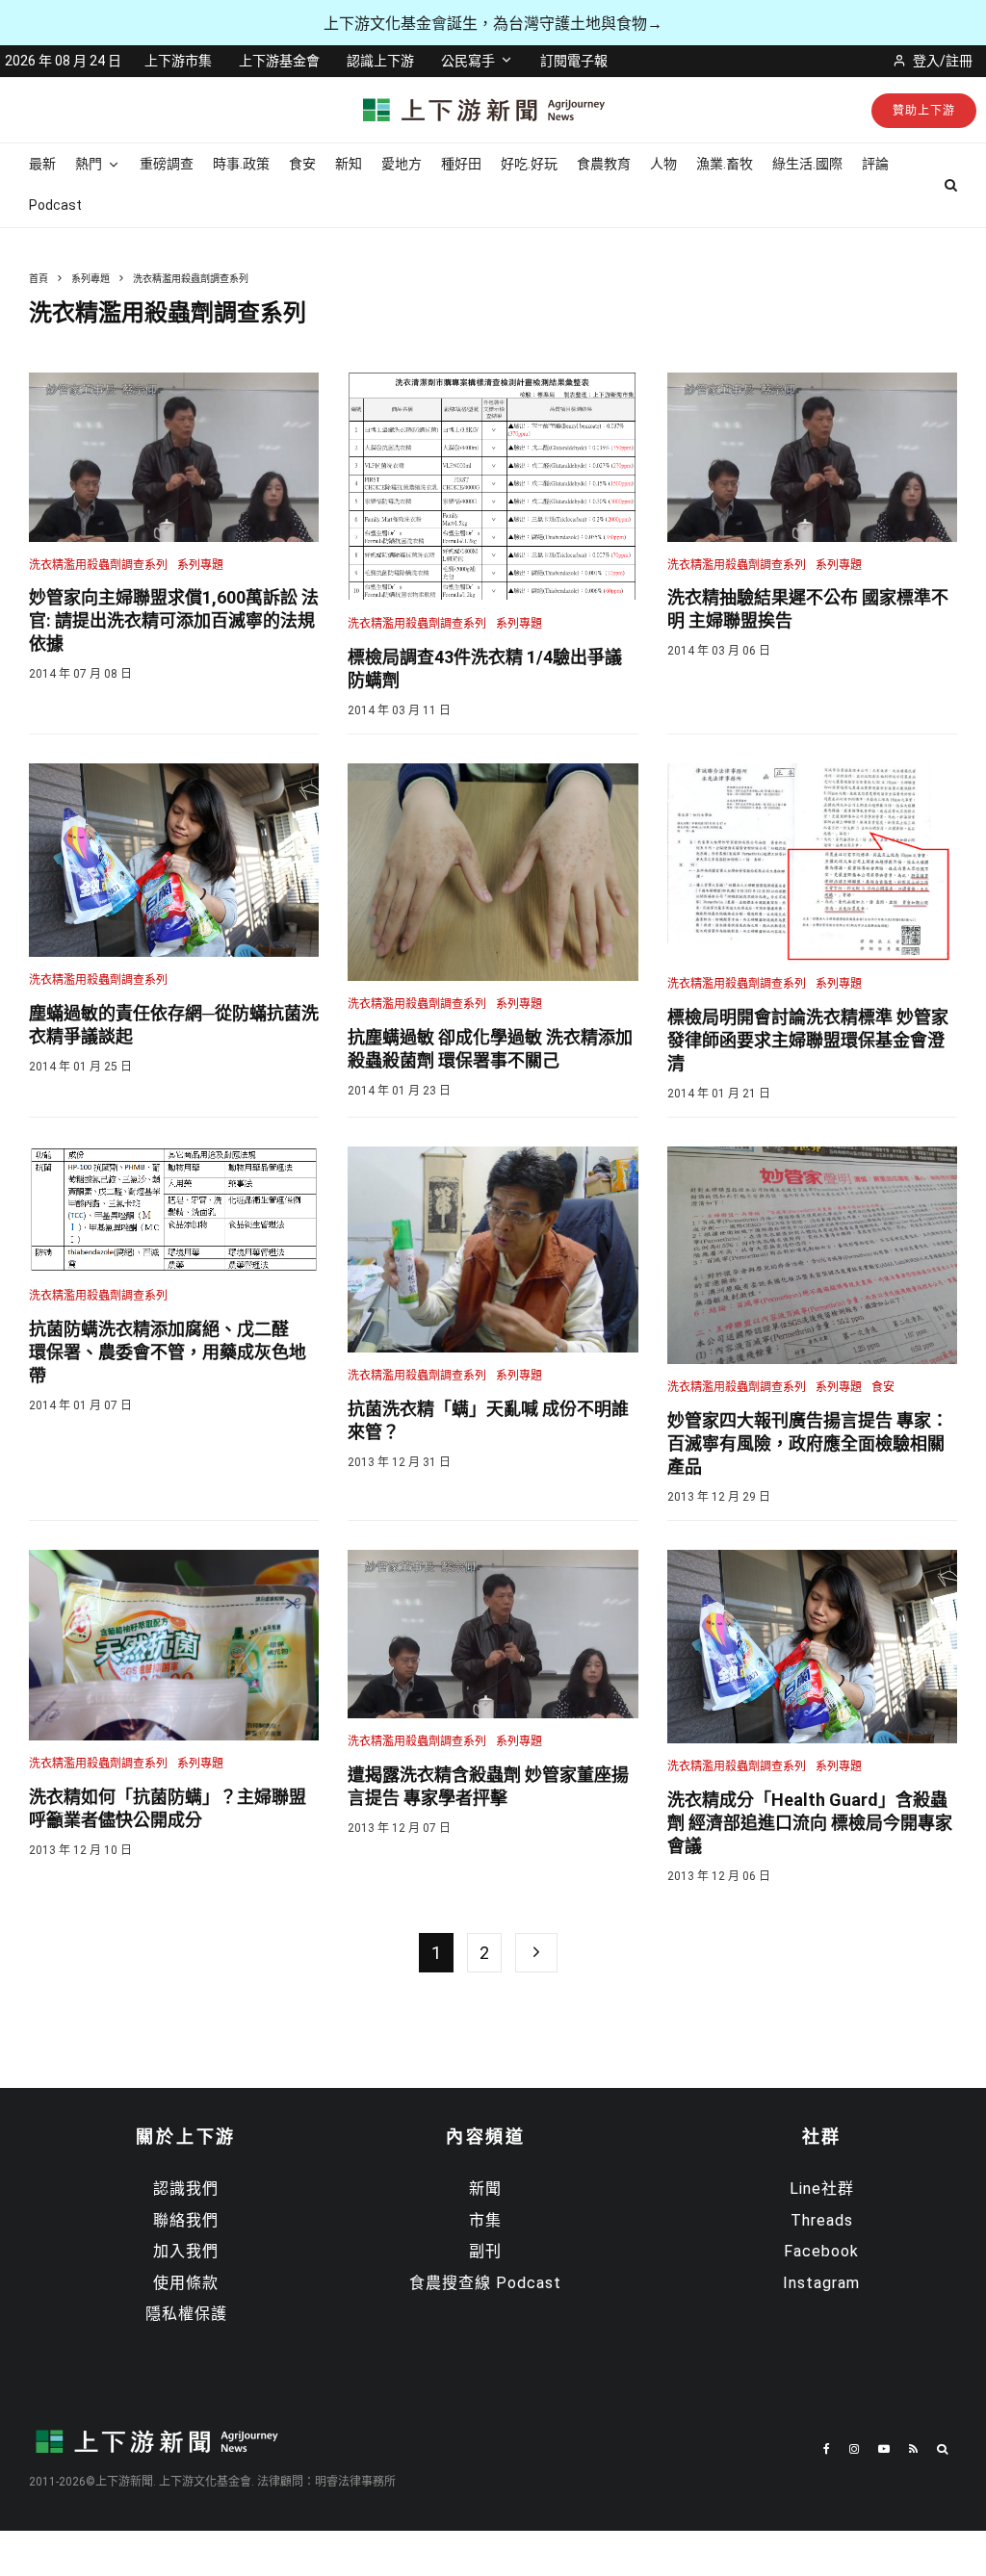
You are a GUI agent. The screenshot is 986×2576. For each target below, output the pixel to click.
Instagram (821, 2283)
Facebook (821, 2251)
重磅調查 (167, 164)
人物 (663, 164)
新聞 (485, 2189)
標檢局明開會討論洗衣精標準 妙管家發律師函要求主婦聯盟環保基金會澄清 (808, 1040)
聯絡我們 (186, 2220)
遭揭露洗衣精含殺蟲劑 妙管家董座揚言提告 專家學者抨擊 (488, 1786)
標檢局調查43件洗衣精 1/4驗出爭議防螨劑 (485, 669)
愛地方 (402, 164)
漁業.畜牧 (725, 164)
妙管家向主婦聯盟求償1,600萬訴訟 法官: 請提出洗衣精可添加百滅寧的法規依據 (174, 620)
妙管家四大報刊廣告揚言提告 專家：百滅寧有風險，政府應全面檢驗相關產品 (808, 1443)
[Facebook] (827, 2449)
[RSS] (913, 2449)
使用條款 (186, 2283)
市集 (485, 2220)
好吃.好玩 (529, 164)
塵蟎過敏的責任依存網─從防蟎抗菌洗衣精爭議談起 (174, 1025)
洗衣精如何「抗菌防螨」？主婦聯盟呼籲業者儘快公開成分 (168, 1808)
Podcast (55, 205)
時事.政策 (241, 164)
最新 (42, 164)
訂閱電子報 (574, 61)
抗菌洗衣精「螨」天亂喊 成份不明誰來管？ (488, 1420)
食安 (302, 164)
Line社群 (822, 2189)
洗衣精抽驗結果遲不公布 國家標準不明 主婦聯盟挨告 (808, 609)
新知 (349, 164)
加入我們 (186, 2251)
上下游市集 (178, 61)
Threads (822, 2220)
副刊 (485, 2251)
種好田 (461, 164)
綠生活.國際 (807, 164)
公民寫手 (468, 61)
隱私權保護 (186, 2314)
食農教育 (604, 164)
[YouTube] (884, 2449)
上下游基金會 (279, 61)
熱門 (89, 164)
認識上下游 (380, 61)
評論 (875, 164)
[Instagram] (854, 2449)
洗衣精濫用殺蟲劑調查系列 (98, 565)
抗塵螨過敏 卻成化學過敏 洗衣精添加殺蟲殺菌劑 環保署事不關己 (490, 1049)
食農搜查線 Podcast (485, 2283)
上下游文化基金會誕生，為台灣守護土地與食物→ (493, 24)
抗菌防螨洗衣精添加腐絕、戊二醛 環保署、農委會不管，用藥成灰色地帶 (168, 1352)
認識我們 (186, 2189)
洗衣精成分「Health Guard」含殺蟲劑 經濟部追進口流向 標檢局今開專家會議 (810, 1823)
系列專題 (200, 565)
